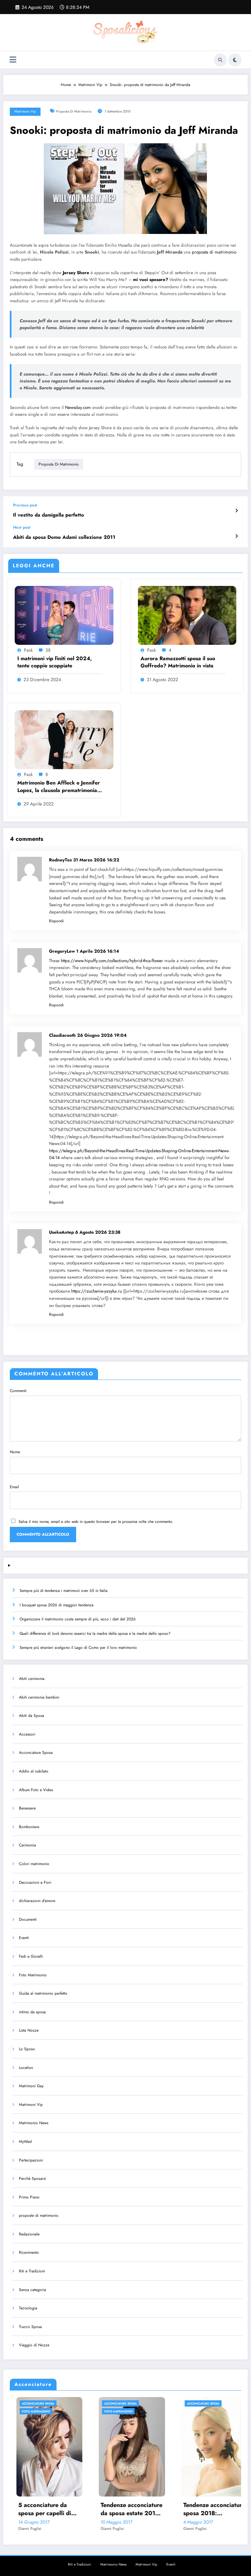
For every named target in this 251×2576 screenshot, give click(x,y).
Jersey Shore (76, 273)
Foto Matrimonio (33, 1975)
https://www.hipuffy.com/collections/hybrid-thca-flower (112, 961)
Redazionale (29, 2234)
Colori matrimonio (34, 1864)
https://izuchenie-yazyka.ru (97, 1291)
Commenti (18, 1391)
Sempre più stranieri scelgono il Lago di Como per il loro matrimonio (78, 1648)
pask (28, 650)
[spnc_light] (235, 60)
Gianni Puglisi (25, 2529)
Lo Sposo (27, 2049)
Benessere (27, 1808)
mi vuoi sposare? (151, 280)
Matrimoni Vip (25, 111)
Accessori (27, 1734)
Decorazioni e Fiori (35, 1882)
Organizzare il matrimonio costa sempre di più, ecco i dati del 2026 (78, 1619)
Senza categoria (33, 2290)
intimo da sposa (32, 2012)
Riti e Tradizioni (32, 2271)
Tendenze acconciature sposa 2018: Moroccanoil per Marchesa (127, 2509)
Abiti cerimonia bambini (39, 1697)
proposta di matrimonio (74, 111)
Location (26, 2068)
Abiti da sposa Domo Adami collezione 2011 (64, 537)
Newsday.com (78, 407)
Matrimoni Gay (31, 2086)
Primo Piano (29, 2197)
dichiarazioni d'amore (37, 1901)
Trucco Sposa (30, 2327)
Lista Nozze (29, 2030)
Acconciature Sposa (36, 1753)
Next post (22, 527)
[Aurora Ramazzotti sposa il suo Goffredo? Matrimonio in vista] (187, 615)
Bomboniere (29, 1827)
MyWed (25, 2142)
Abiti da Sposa (32, 1716)
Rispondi (56, 921)
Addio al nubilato (34, 1771)
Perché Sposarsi (33, 2179)
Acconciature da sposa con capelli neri (209, 2509)
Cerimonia (27, 1845)
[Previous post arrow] (236, 511)
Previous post (25, 505)
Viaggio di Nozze (34, 2345)
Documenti (28, 1919)
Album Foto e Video (36, 1790)
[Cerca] (220, 60)
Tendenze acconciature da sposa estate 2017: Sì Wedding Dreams (45, 2509)
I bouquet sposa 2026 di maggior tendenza (57, 1605)
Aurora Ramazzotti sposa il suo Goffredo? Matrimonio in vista (178, 662)
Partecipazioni (31, 2160)
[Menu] (13, 60)
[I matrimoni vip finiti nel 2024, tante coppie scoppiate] (64, 615)
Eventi (24, 1938)
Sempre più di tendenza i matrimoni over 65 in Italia (64, 1591)
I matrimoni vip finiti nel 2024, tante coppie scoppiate (55, 662)
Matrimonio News (34, 2123)
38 (48, 650)
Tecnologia (28, 2308)
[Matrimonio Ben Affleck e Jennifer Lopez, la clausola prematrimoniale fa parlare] (64, 739)
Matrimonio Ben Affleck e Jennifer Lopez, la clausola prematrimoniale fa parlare (59, 787)
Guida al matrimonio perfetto (43, 1993)
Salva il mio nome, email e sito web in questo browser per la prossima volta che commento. (96, 1522)
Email (14, 1487)
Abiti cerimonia (32, 1679)
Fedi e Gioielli (31, 1956)
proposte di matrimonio (39, 2215)
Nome (15, 1452)
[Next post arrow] (236, 536)
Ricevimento (29, 2252)
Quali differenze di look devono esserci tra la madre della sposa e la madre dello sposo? (95, 1633)
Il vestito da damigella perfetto (49, 515)
